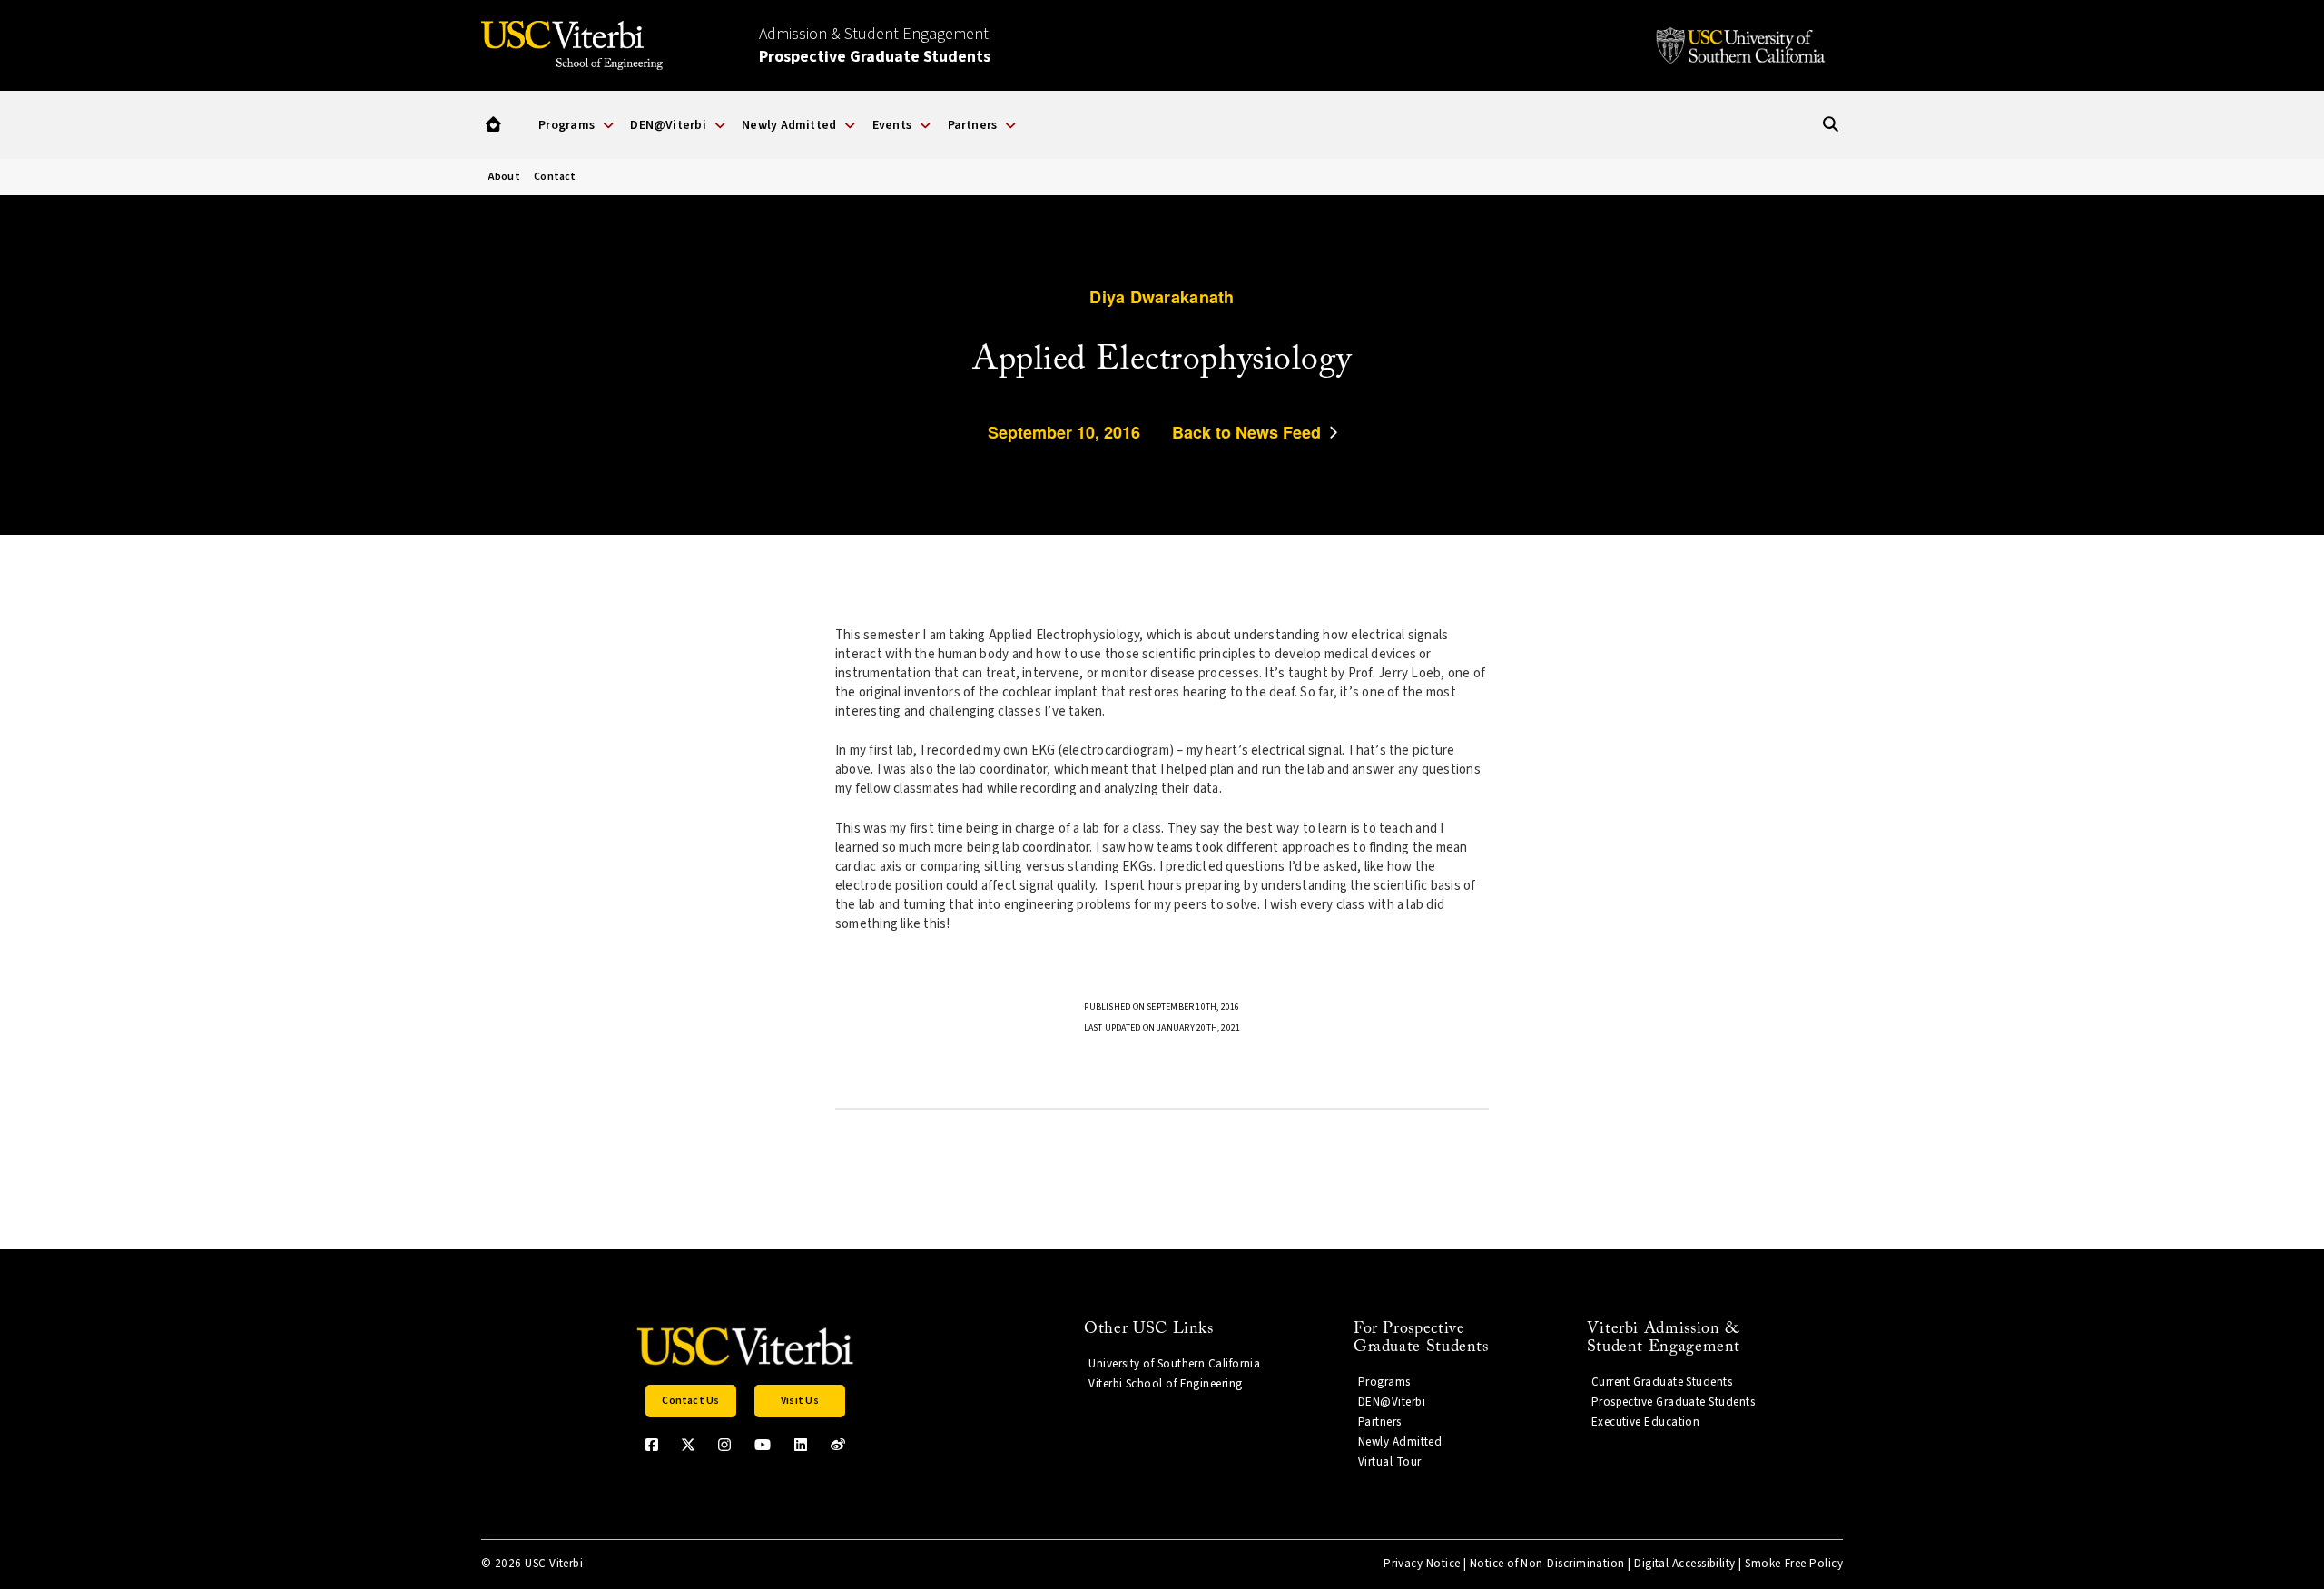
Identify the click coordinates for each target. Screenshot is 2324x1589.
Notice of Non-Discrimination (1547, 1564)
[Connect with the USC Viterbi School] (838, 1445)
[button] (493, 125)
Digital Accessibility (1685, 1564)
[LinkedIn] (801, 1445)
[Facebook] (652, 1445)
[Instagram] (724, 1445)
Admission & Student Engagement (875, 45)
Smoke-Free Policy (1794, 1564)
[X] (688, 1445)
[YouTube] (763, 1445)
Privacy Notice (1422, 1564)
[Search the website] (1831, 125)
